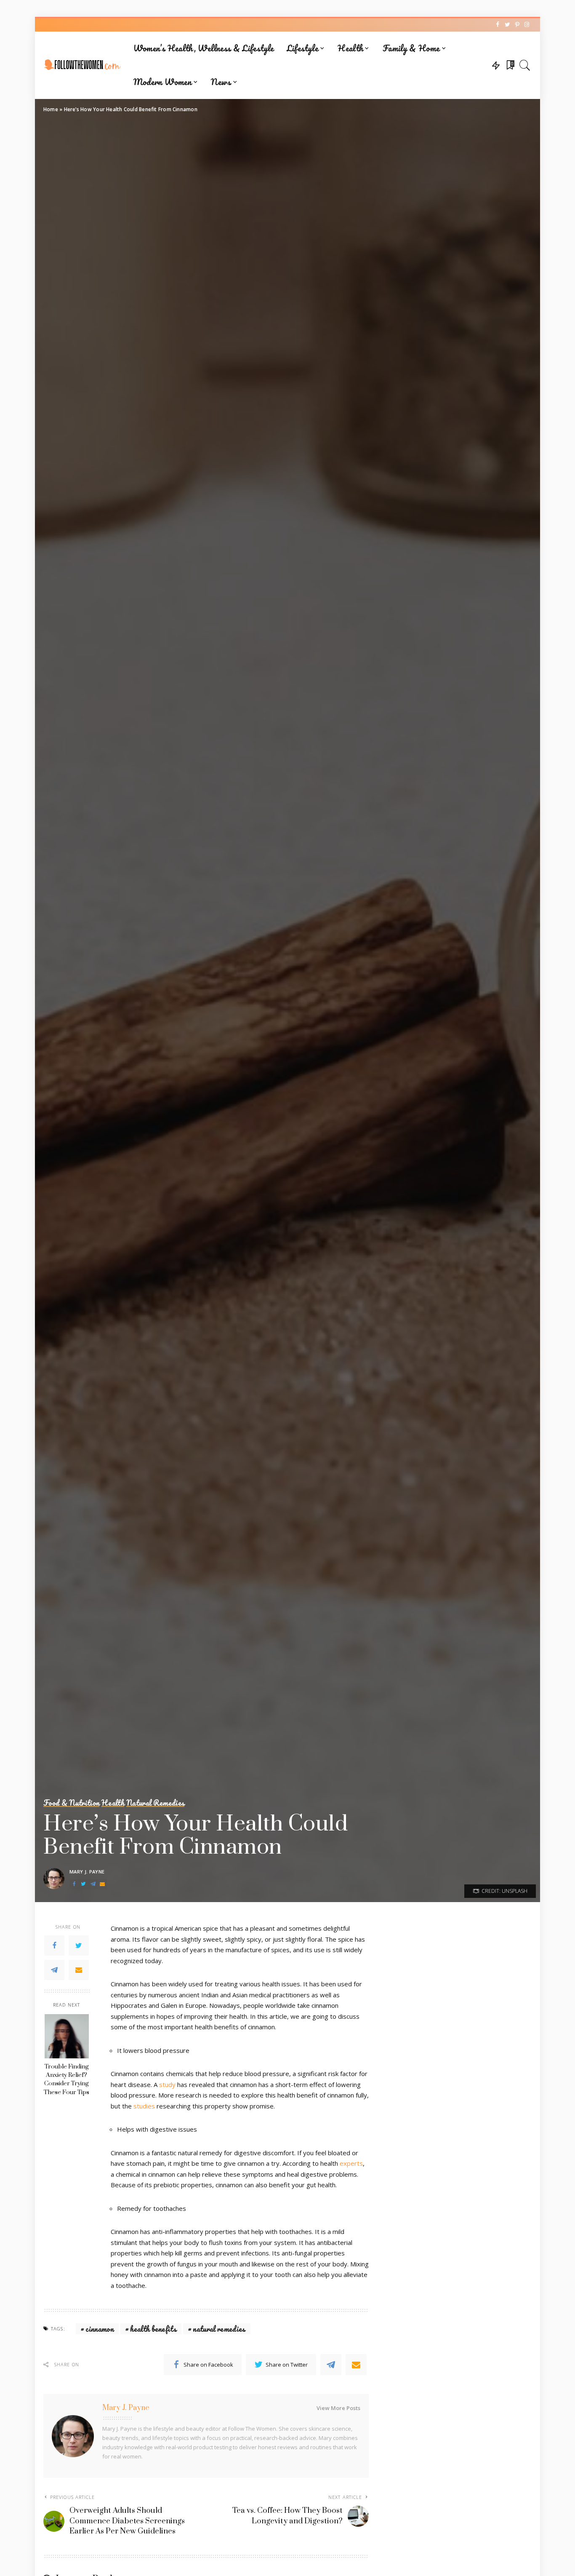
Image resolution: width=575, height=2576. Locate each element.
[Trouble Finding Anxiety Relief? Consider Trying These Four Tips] (67, 2036)
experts (351, 2163)
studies (144, 2106)
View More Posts (338, 2408)
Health (113, 1803)
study (167, 2084)
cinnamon (100, 2329)
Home (51, 109)
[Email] (79, 1970)
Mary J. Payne (87, 1872)
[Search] (525, 65)
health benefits (153, 2329)
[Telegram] (54, 1970)
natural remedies (219, 2329)
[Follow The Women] (82, 65)
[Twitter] (79, 1945)
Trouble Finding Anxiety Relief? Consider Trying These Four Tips (67, 2080)
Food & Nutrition (71, 1803)
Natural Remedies (155, 1803)
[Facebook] (54, 1945)
